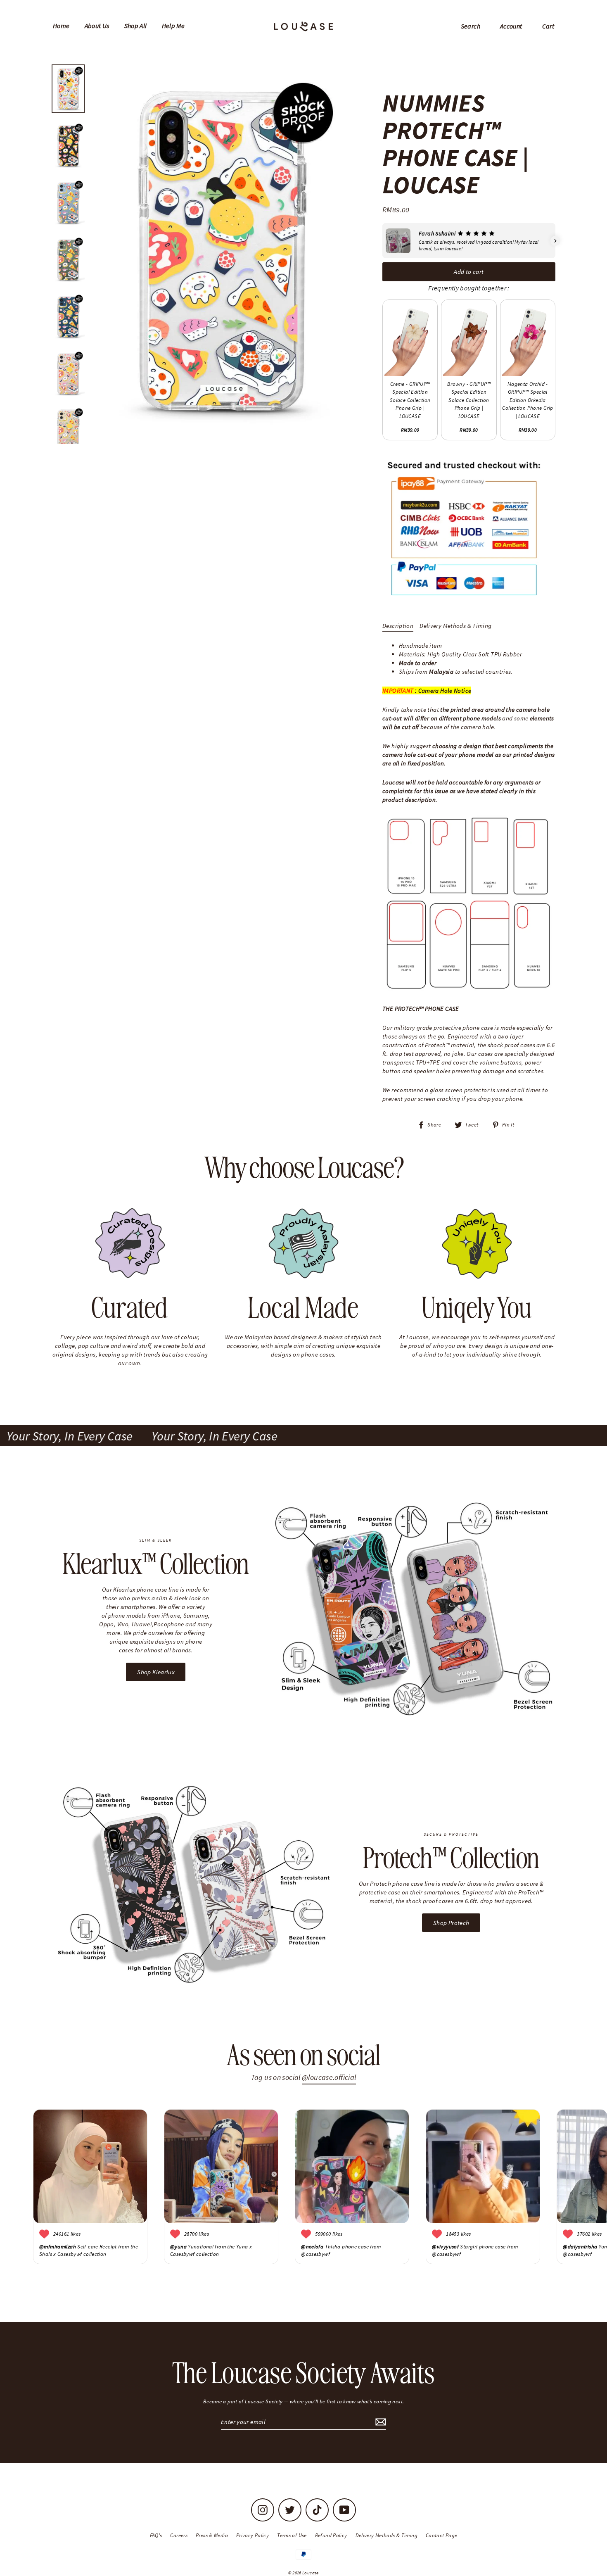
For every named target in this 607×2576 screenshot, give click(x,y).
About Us (97, 26)
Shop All (136, 26)
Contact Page (442, 2535)
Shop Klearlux (156, 1672)
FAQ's (156, 2535)
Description (398, 626)
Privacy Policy (253, 2535)
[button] (382, 241)
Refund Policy (331, 2535)
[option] (220, 252)
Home (61, 26)
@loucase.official (329, 2077)
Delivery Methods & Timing (455, 626)
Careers (179, 2535)
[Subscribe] (379, 2422)
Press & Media (212, 2535)
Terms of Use (292, 2535)
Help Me (173, 26)
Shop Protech (451, 1923)
